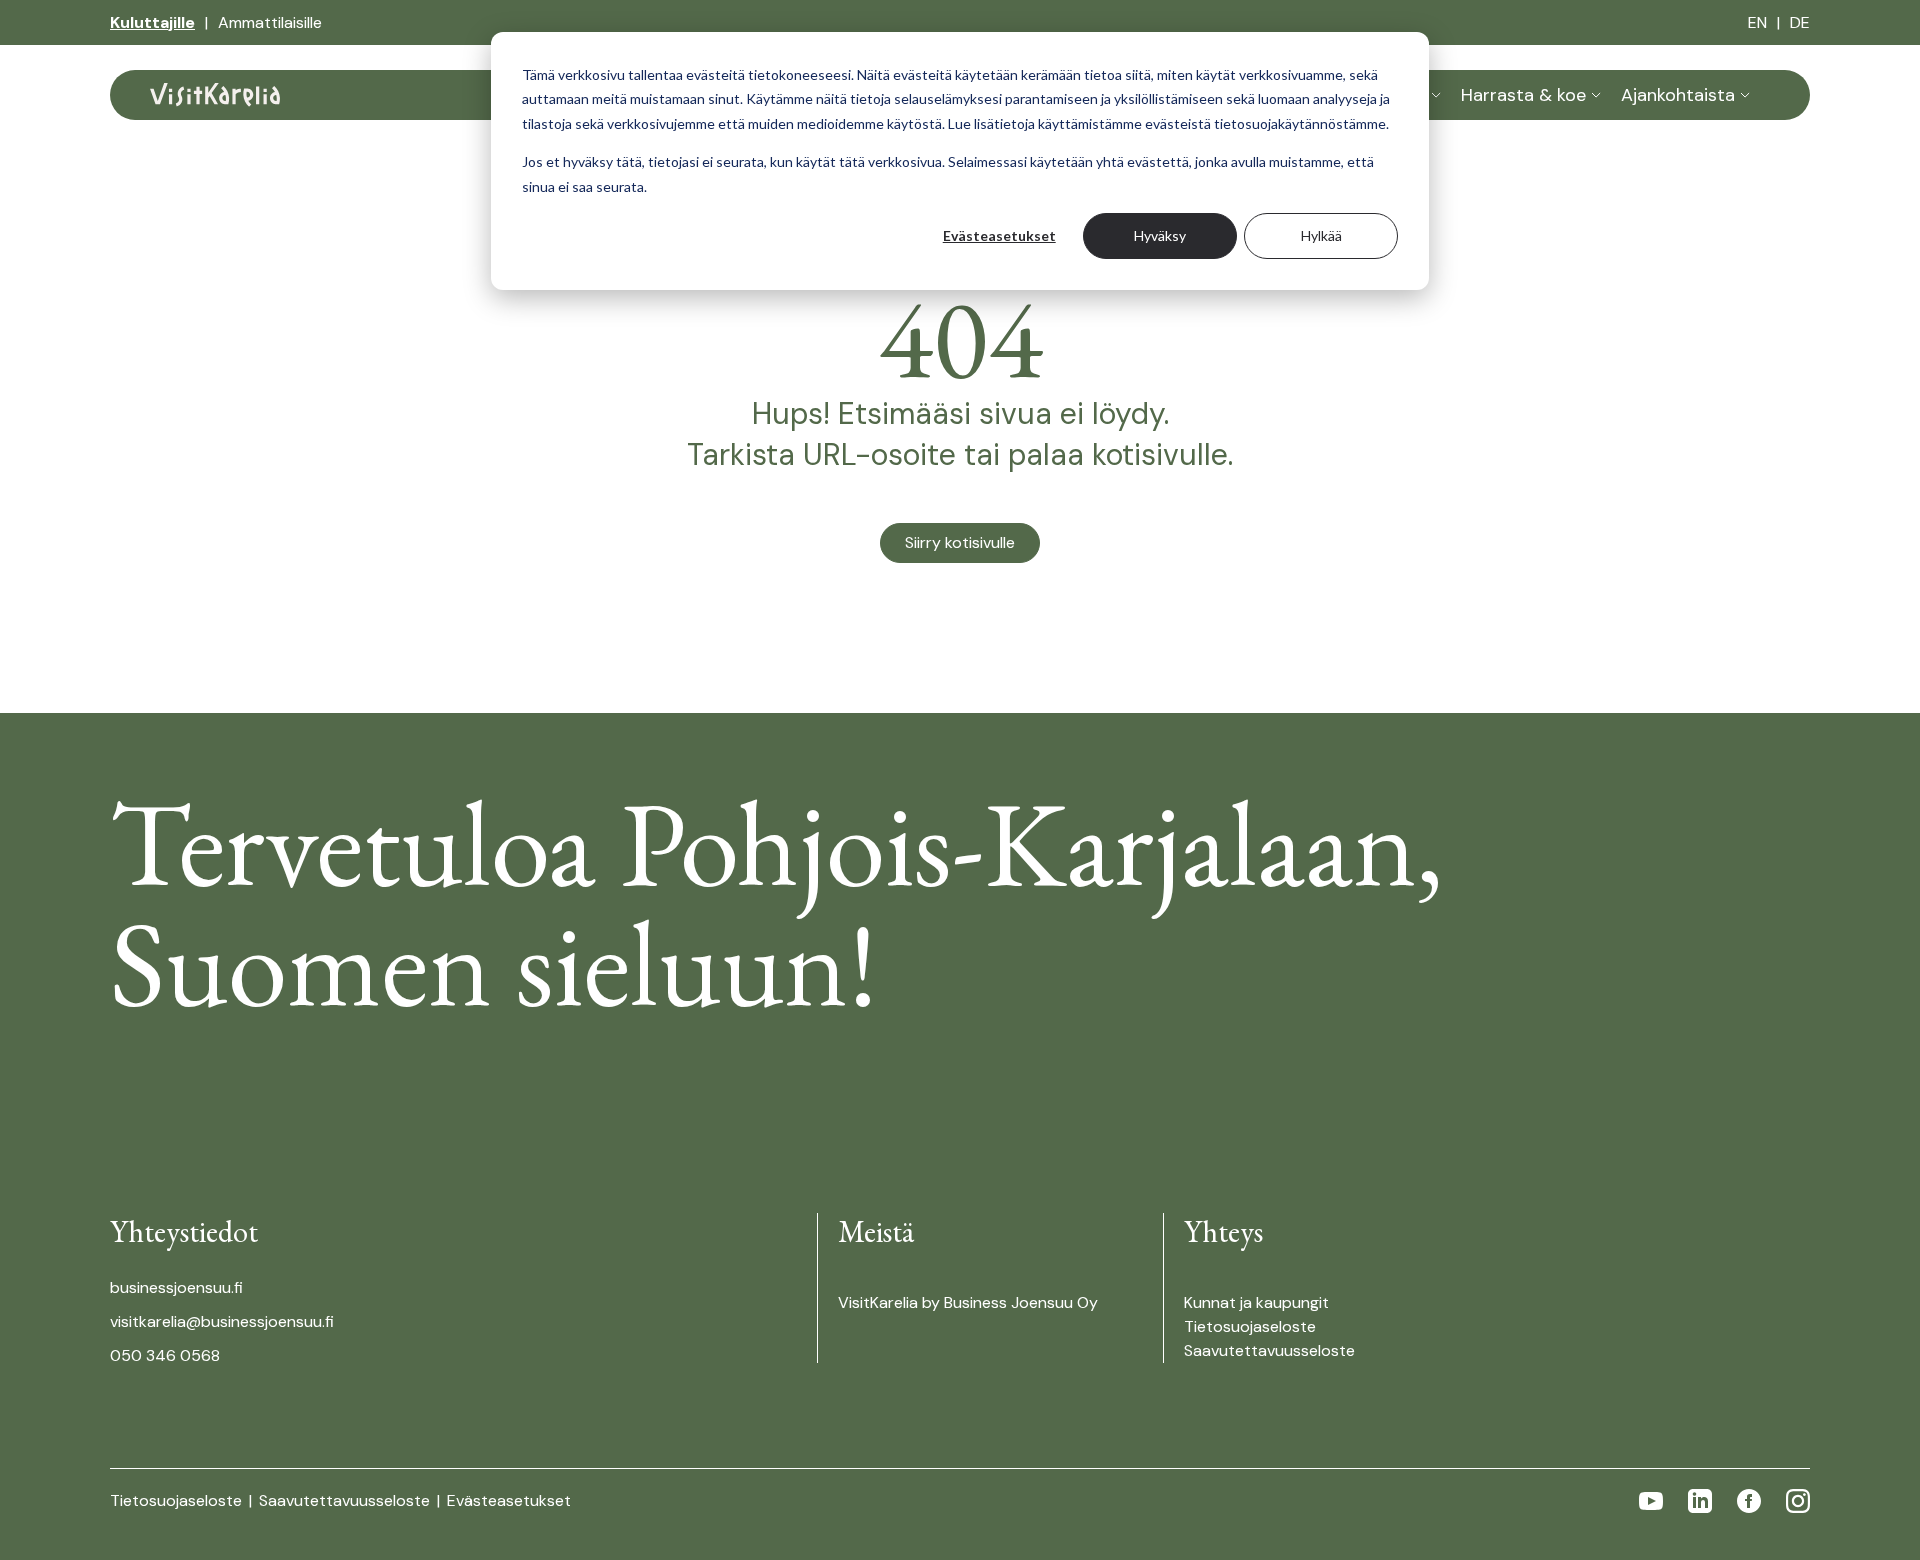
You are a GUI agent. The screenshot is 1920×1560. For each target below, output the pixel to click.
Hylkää (1321, 235)
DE (1800, 22)
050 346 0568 (165, 1355)
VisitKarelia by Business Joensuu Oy (968, 1302)
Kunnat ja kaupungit (1256, 1302)
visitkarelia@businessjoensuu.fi (222, 1321)
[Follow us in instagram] (1798, 1501)
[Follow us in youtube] (1651, 1501)
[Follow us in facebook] (1749, 1501)
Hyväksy (1160, 235)
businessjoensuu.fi (176, 1287)
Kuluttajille (152, 22)
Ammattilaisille (270, 22)
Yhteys (1223, 1231)
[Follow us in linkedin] (1700, 1501)
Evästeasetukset (999, 235)
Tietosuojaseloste (1250, 1326)
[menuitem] (152, 23)
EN (1757, 22)
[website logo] (215, 95)
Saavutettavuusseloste (1269, 1350)
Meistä (875, 1231)
